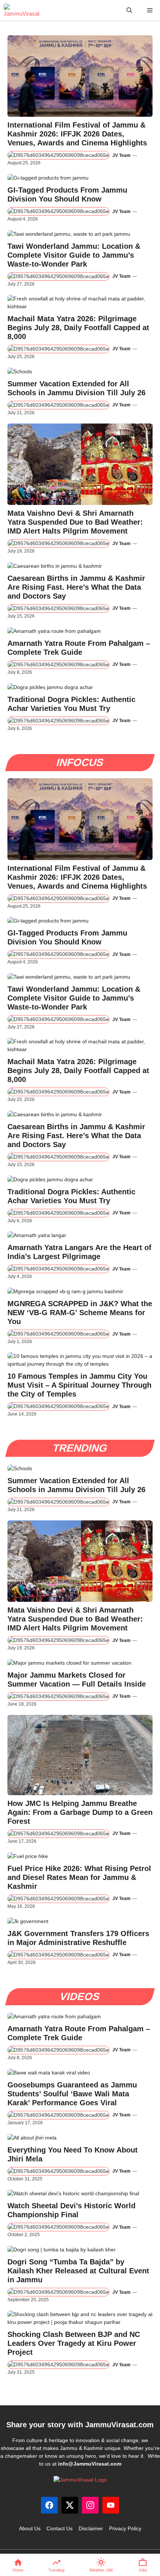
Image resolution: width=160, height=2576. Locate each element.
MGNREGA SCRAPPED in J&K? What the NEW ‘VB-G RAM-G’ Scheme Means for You (80, 1313)
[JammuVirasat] (22, 10)
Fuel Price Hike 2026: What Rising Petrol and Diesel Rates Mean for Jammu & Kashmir (79, 1877)
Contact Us (60, 2528)
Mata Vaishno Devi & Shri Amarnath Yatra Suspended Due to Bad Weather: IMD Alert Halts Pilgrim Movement (75, 522)
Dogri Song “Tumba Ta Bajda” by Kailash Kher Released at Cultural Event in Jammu (78, 2271)
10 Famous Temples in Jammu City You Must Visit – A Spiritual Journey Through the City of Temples (79, 1385)
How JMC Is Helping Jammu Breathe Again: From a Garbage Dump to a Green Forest (80, 1812)
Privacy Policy (125, 2528)
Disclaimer (91, 2528)
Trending (56, 2570)
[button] (129, 10)
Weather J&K (101, 2570)
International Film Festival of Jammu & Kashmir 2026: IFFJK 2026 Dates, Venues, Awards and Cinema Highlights (77, 134)
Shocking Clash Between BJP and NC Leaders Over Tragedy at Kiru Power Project (74, 2343)
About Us (30, 2528)
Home (18, 2570)
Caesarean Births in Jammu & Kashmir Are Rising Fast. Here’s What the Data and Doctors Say (76, 587)
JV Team (121, 155)
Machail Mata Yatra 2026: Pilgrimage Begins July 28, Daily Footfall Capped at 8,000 (78, 328)
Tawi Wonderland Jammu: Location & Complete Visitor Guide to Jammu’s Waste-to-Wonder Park (74, 255)
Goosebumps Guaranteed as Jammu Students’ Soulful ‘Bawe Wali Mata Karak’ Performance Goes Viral (72, 2094)
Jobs (143, 2570)
